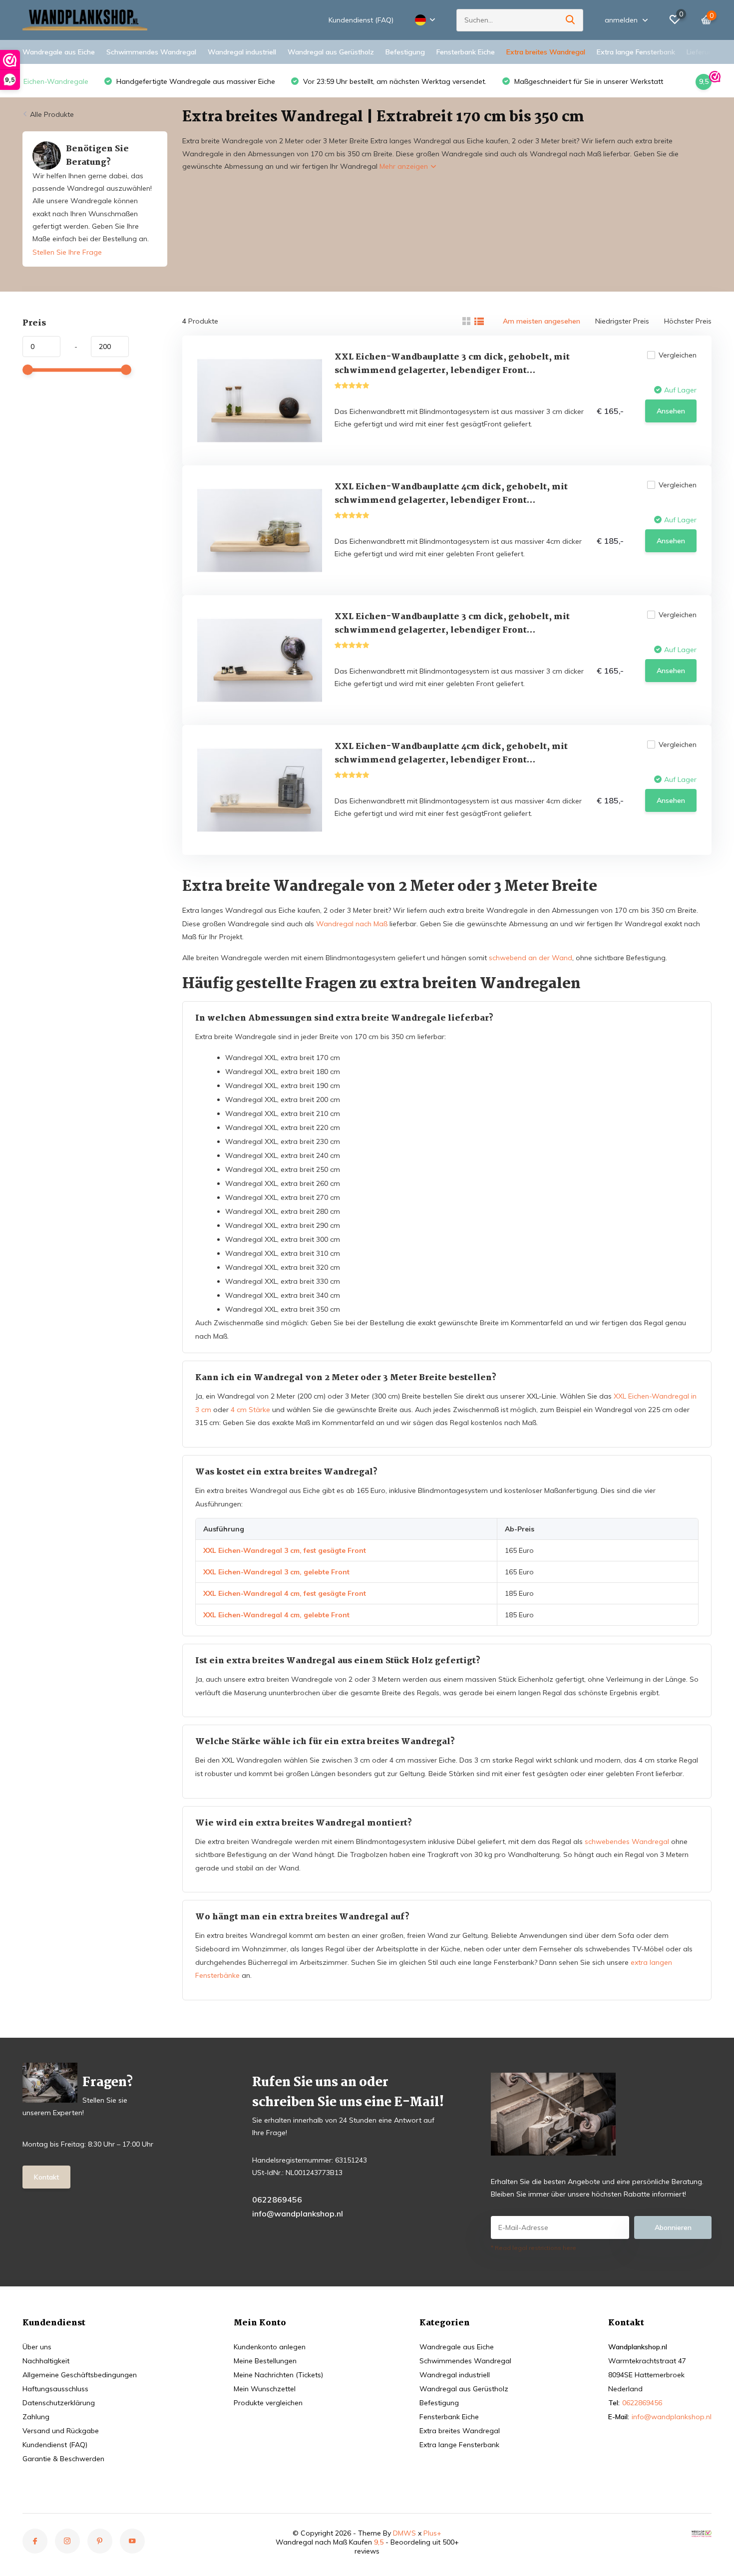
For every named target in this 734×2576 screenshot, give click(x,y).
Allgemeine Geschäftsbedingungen (80, 2375)
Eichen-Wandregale (56, 81)
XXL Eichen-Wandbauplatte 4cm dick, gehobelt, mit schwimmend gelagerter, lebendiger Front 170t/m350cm (451, 501)
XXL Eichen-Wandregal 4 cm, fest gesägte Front (285, 1593)
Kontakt (46, 2177)
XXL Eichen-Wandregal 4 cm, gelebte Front (276, 1615)
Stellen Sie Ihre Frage (67, 252)
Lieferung (702, 52)
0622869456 (277, 2200)
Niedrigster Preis (622, 321)
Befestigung (405, 52)
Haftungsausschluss (55, 2389)
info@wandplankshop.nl (298, 2213)
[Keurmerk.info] (702, 2533)
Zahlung (36, 2417)
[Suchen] (571, 20)
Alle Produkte (52, 114)
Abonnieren (673, 2227)
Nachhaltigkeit (46, 2361)
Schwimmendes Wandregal (151, 52)
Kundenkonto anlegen (270, 2347)
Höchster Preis (688, 321)
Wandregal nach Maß (352, 924)
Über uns (37, 2347)
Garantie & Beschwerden (63, 2459)
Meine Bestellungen (265, 2361)
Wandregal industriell (242, 52)
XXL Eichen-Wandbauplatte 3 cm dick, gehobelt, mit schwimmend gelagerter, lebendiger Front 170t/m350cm (452, 371)
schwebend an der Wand (531, 958)
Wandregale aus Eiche (59, 52)
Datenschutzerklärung (59, 2403)
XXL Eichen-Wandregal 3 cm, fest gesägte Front (285, 1550)
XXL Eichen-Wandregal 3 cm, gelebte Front (276, 1572)
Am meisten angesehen (542, 321)
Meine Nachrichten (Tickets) (278, 2375)
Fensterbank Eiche (466, 52)
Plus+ (432, 2533)
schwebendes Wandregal (627, 1841)
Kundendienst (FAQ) (361, 20)
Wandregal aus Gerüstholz (331, 52)
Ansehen (671, 411)
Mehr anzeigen (405, 166)
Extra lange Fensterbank (636, 52)
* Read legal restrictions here (534, 2248)
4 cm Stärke (250, 1410)
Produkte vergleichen (268, 2403)
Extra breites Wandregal (546, 52)
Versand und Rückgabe (61, 2431)
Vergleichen (678, 355)
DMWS (404, 2533)
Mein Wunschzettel (265, 2389)
